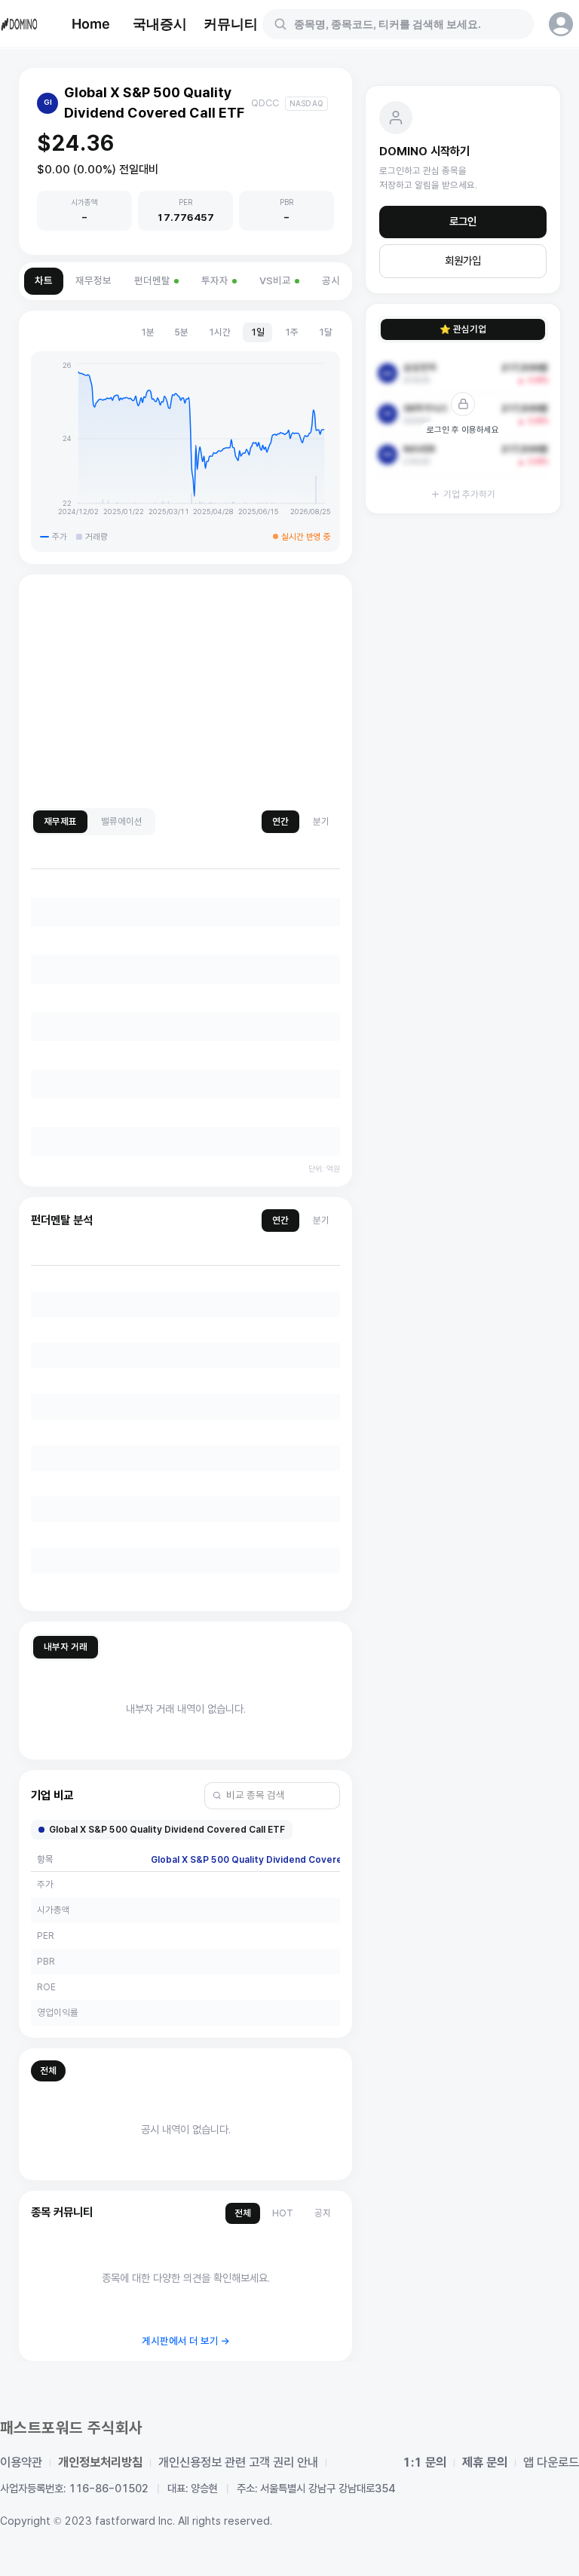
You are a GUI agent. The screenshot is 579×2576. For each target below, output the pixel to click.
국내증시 (160, 24)
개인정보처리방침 (100, 2463)
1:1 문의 (424, 2463)
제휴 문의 (485, 2463)
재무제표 (60, 821)
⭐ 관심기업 (463, 329)
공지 (323, 2213)
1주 (291, 332)
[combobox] (407, 24)
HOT (283, 2213)
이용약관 (21, 2463)
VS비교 (275, 281)
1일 (257, 332)
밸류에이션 (122, 821)
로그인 (463, 222)
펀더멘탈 (152, 281)
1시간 (219, 332)
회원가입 (463, 261)
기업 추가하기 (469, 494)
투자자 (215, 281)
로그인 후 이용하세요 (463, 430)
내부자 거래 (66, 1647)
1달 (325, 332)
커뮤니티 (231, 24)
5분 (181, 332)
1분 (147, 332)
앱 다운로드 (551, 2463)
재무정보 (93, 281)
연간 (280, 821)
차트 (44, 281)
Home (91, 24)
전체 (48, 2071)
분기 (321, 821)
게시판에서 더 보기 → (186, 2341)
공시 (331, 281)
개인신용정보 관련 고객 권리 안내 (238, 2463)
